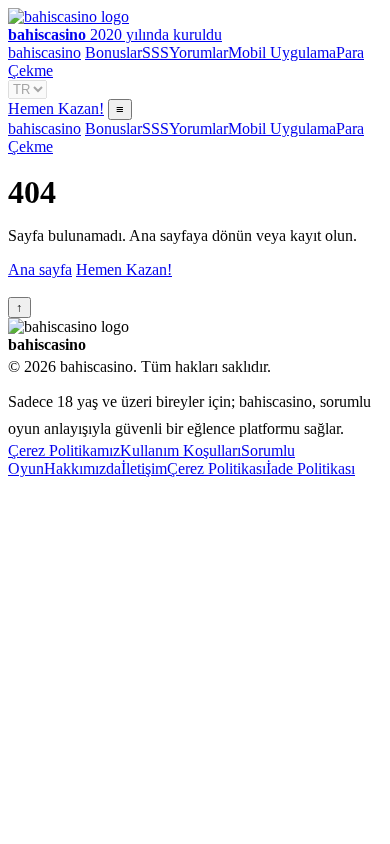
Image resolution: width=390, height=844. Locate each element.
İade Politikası (310, 468)
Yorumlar (198, 52)
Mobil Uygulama (282, 52)
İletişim (144, 468)
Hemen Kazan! (56, 108)
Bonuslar (113, 52)
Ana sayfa (40, 269)
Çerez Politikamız (64, 450)
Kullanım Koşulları (180, 450)
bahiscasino (44, 52)
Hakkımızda (82, 468)
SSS (155, 52)
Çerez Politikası (216, 468)
